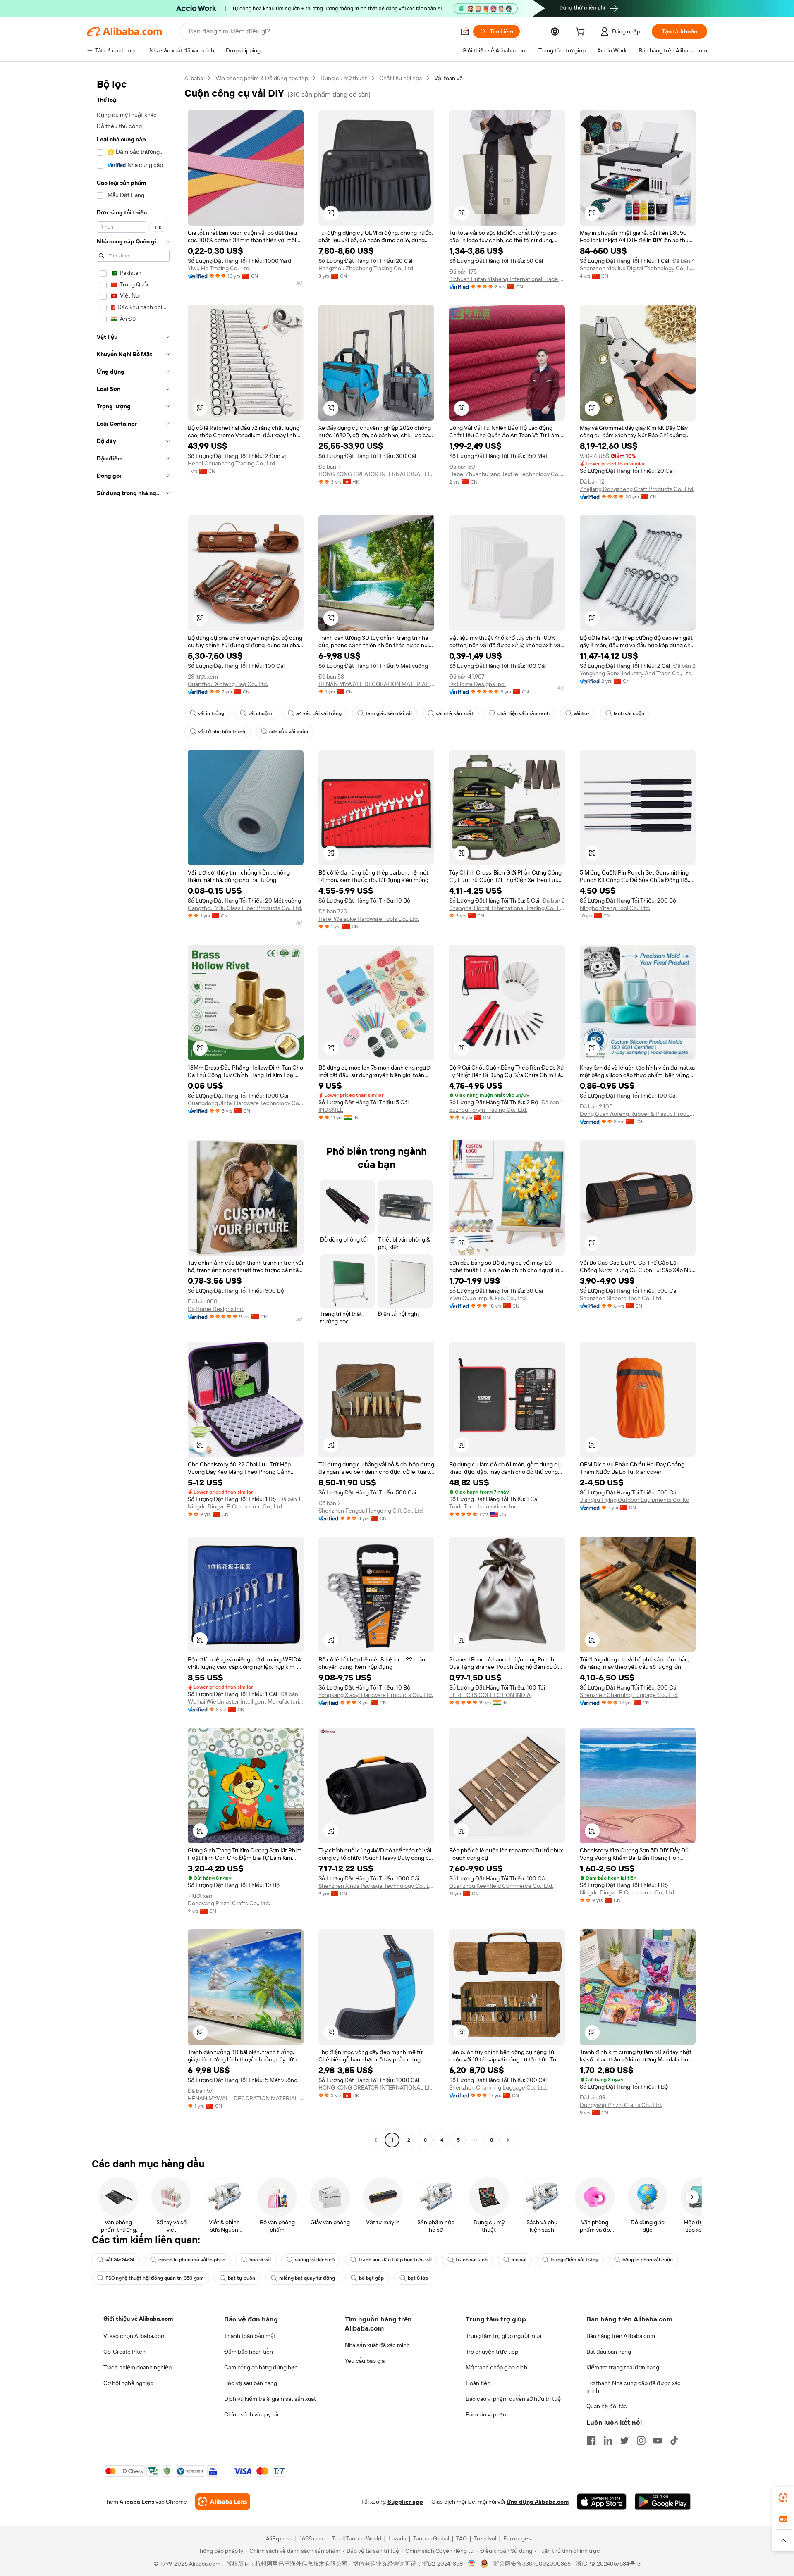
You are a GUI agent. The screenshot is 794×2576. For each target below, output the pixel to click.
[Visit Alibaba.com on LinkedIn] (608, 2440)
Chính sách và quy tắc (252, 2414)
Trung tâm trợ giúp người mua (503, 2336)
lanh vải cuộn (629, 713)
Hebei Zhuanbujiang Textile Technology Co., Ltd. (507, 474)
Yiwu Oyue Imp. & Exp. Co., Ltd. (488, 1298)
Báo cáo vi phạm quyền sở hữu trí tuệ (513, 2399)
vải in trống (211, 713)
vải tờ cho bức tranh (222, 732)
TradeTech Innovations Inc (483, 1506)
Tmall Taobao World (356, 2538)
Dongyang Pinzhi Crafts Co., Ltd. (229, 1903)
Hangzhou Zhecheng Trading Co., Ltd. (366, 268)
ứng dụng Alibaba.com (538, 2502)
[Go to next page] (508, 2140)
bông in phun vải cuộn (648, 2260)
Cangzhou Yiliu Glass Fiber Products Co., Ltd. (245, 908)
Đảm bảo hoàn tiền (249, 2352)
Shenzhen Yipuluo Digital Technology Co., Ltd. (638, 268)
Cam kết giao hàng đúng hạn (261, 2367)
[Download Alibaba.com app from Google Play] (663, 2502)
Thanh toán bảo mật (250, 2336)
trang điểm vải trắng (574, 2260)
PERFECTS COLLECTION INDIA (490, 1695)
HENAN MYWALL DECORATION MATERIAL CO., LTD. (376, 684)
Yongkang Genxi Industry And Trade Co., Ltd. (636, 673)
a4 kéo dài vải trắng (319, 713)
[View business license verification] (472, 2564)
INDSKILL (331, 1110)
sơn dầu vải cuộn (289, 732)
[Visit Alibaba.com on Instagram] (641, 2440)
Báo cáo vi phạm (487, 2414)
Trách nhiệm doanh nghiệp (138, 2367)
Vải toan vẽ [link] (448, 78)
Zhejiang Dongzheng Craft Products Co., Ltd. (637, 489)
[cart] (582, 33)
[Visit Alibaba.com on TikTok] (674, 2440)
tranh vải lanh (472, 2260)
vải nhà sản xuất (455, 713)
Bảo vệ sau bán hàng (251, 2383)
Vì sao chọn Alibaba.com (135, 2336)
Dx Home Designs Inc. (477, 684)
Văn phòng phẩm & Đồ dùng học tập (262, 78)
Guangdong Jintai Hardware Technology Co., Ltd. (246, 1103)
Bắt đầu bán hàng (609, 2352)
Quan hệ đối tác (607, 2406)
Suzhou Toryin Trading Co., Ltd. (488, 1110)
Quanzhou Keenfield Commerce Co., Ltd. (501, 1886)
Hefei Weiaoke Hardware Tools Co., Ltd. (369, 919)
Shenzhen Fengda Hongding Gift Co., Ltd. (371, 1511)
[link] (783, 2497)
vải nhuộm (260, 713)
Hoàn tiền (478, 2383)
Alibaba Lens (137, 2502)
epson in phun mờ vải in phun (192, 2260)
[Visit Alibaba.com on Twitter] (624, 2440)
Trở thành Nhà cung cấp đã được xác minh (634, 2387)
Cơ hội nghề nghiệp (128, 2383)
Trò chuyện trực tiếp (492, 2352)
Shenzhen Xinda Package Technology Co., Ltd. (376, 1886)
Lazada (397, 2538)
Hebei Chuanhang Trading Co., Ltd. (232, 463)
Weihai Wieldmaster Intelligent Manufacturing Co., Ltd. (246, 1701)
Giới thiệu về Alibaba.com (138, 2319)
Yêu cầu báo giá (365, 2361)
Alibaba (194, 78)
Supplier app (405, 2502)
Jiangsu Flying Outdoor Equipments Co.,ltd (635, 1500)
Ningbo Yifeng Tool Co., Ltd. (615, 908)
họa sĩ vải (260, 2260)
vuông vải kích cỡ (315, 2260)
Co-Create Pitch (124, 2352)
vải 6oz (582, 713)
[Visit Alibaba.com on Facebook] (591, 2440)
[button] (465, 31)
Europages (517, 2538)
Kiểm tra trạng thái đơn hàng (623, 2367)
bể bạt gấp (371, 2278)
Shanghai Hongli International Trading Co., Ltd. (507, 908)
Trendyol (485, 2538)
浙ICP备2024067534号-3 (608, 2564)
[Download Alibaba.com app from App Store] (602, 2502)
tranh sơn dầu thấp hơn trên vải (395, 2260)
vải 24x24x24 (120, 2260)
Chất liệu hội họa (401, 78)
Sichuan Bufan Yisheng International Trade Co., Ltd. (507, 279)
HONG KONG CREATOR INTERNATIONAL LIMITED (376, 474)
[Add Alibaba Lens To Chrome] (223, 2502)
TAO (462, 2538)
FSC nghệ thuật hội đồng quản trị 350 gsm (155, 2278)
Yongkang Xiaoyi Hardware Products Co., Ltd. (376, 1695)
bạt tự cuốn (242, 2278)
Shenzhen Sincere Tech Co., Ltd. (621, 1298)
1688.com (312, 2538)
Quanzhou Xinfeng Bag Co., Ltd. (228, 684)
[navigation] (133, 1110)
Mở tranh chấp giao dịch (496, 2367)
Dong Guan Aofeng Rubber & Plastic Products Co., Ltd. (638, 1114)
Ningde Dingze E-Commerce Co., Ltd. (236, 1506)
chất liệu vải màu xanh (524, 713)
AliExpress (279, 2538)
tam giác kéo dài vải (389, 713)
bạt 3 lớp (418, 2278)
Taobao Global (431, 2538)
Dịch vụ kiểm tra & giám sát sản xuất (270, 2399)
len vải (519, 2260)
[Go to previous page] (375, 2140)
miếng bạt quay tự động (307, 2278)
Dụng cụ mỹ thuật (344, 78)
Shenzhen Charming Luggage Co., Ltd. (629, 1695)
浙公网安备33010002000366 (532, 2564)
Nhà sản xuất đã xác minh (377, 2345)
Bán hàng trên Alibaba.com (621, 2336)
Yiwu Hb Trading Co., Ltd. (219, 268)
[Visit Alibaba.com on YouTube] (658, 2440)
